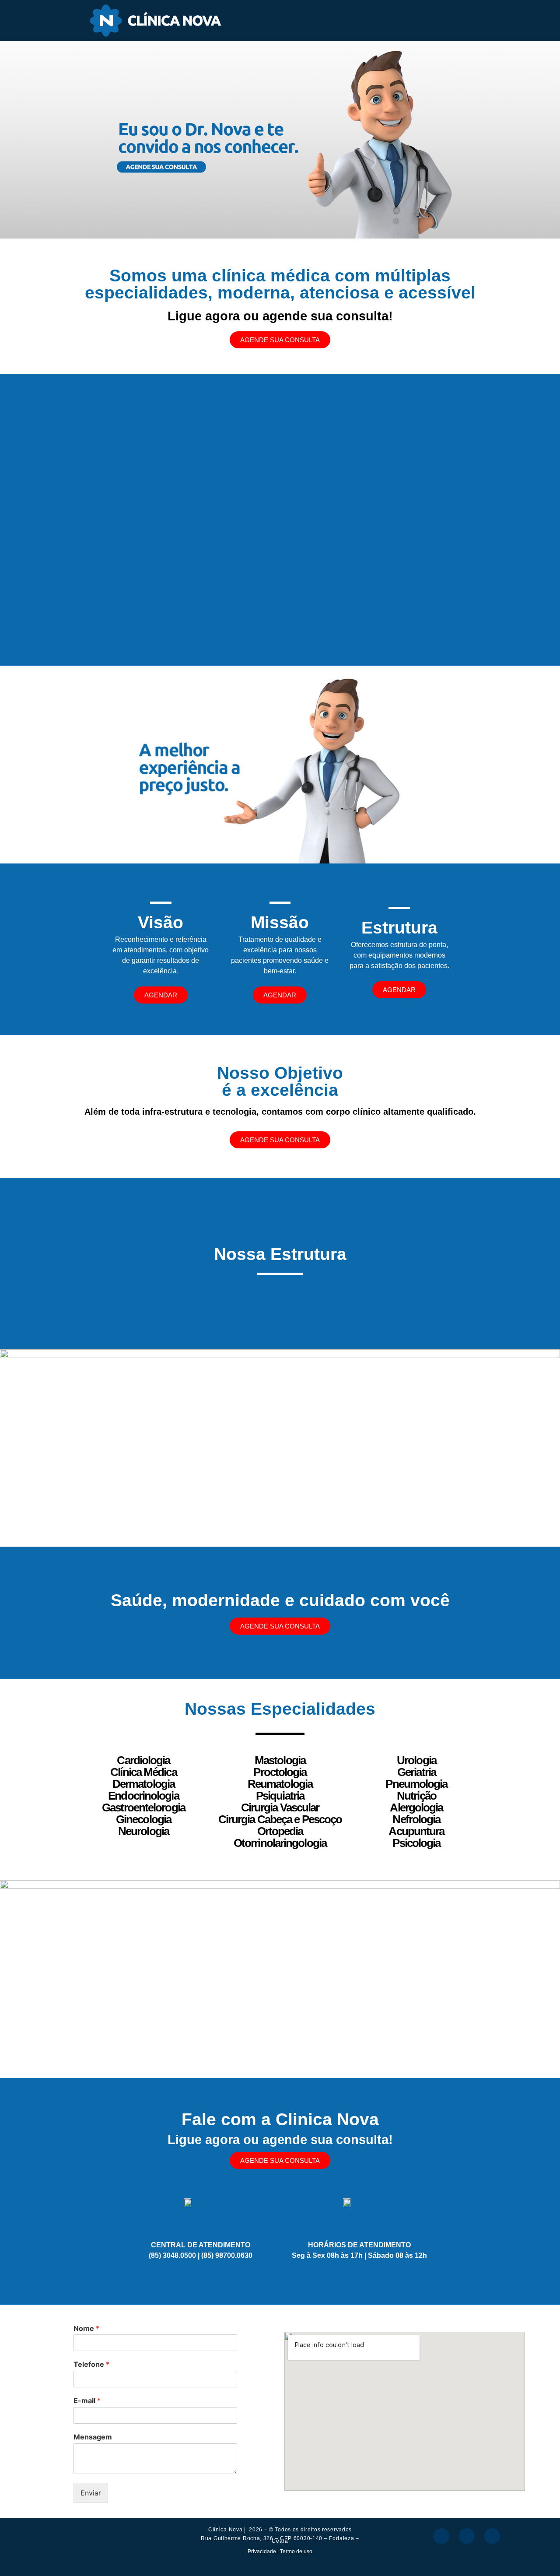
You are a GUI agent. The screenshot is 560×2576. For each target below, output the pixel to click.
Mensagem (93, 2437)
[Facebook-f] (441, 2536)
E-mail (87, 2401)
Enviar (91, 2493)
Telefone (91, 2364)
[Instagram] (467, 2536)
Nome (86, 2328)
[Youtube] (492, 2536)
